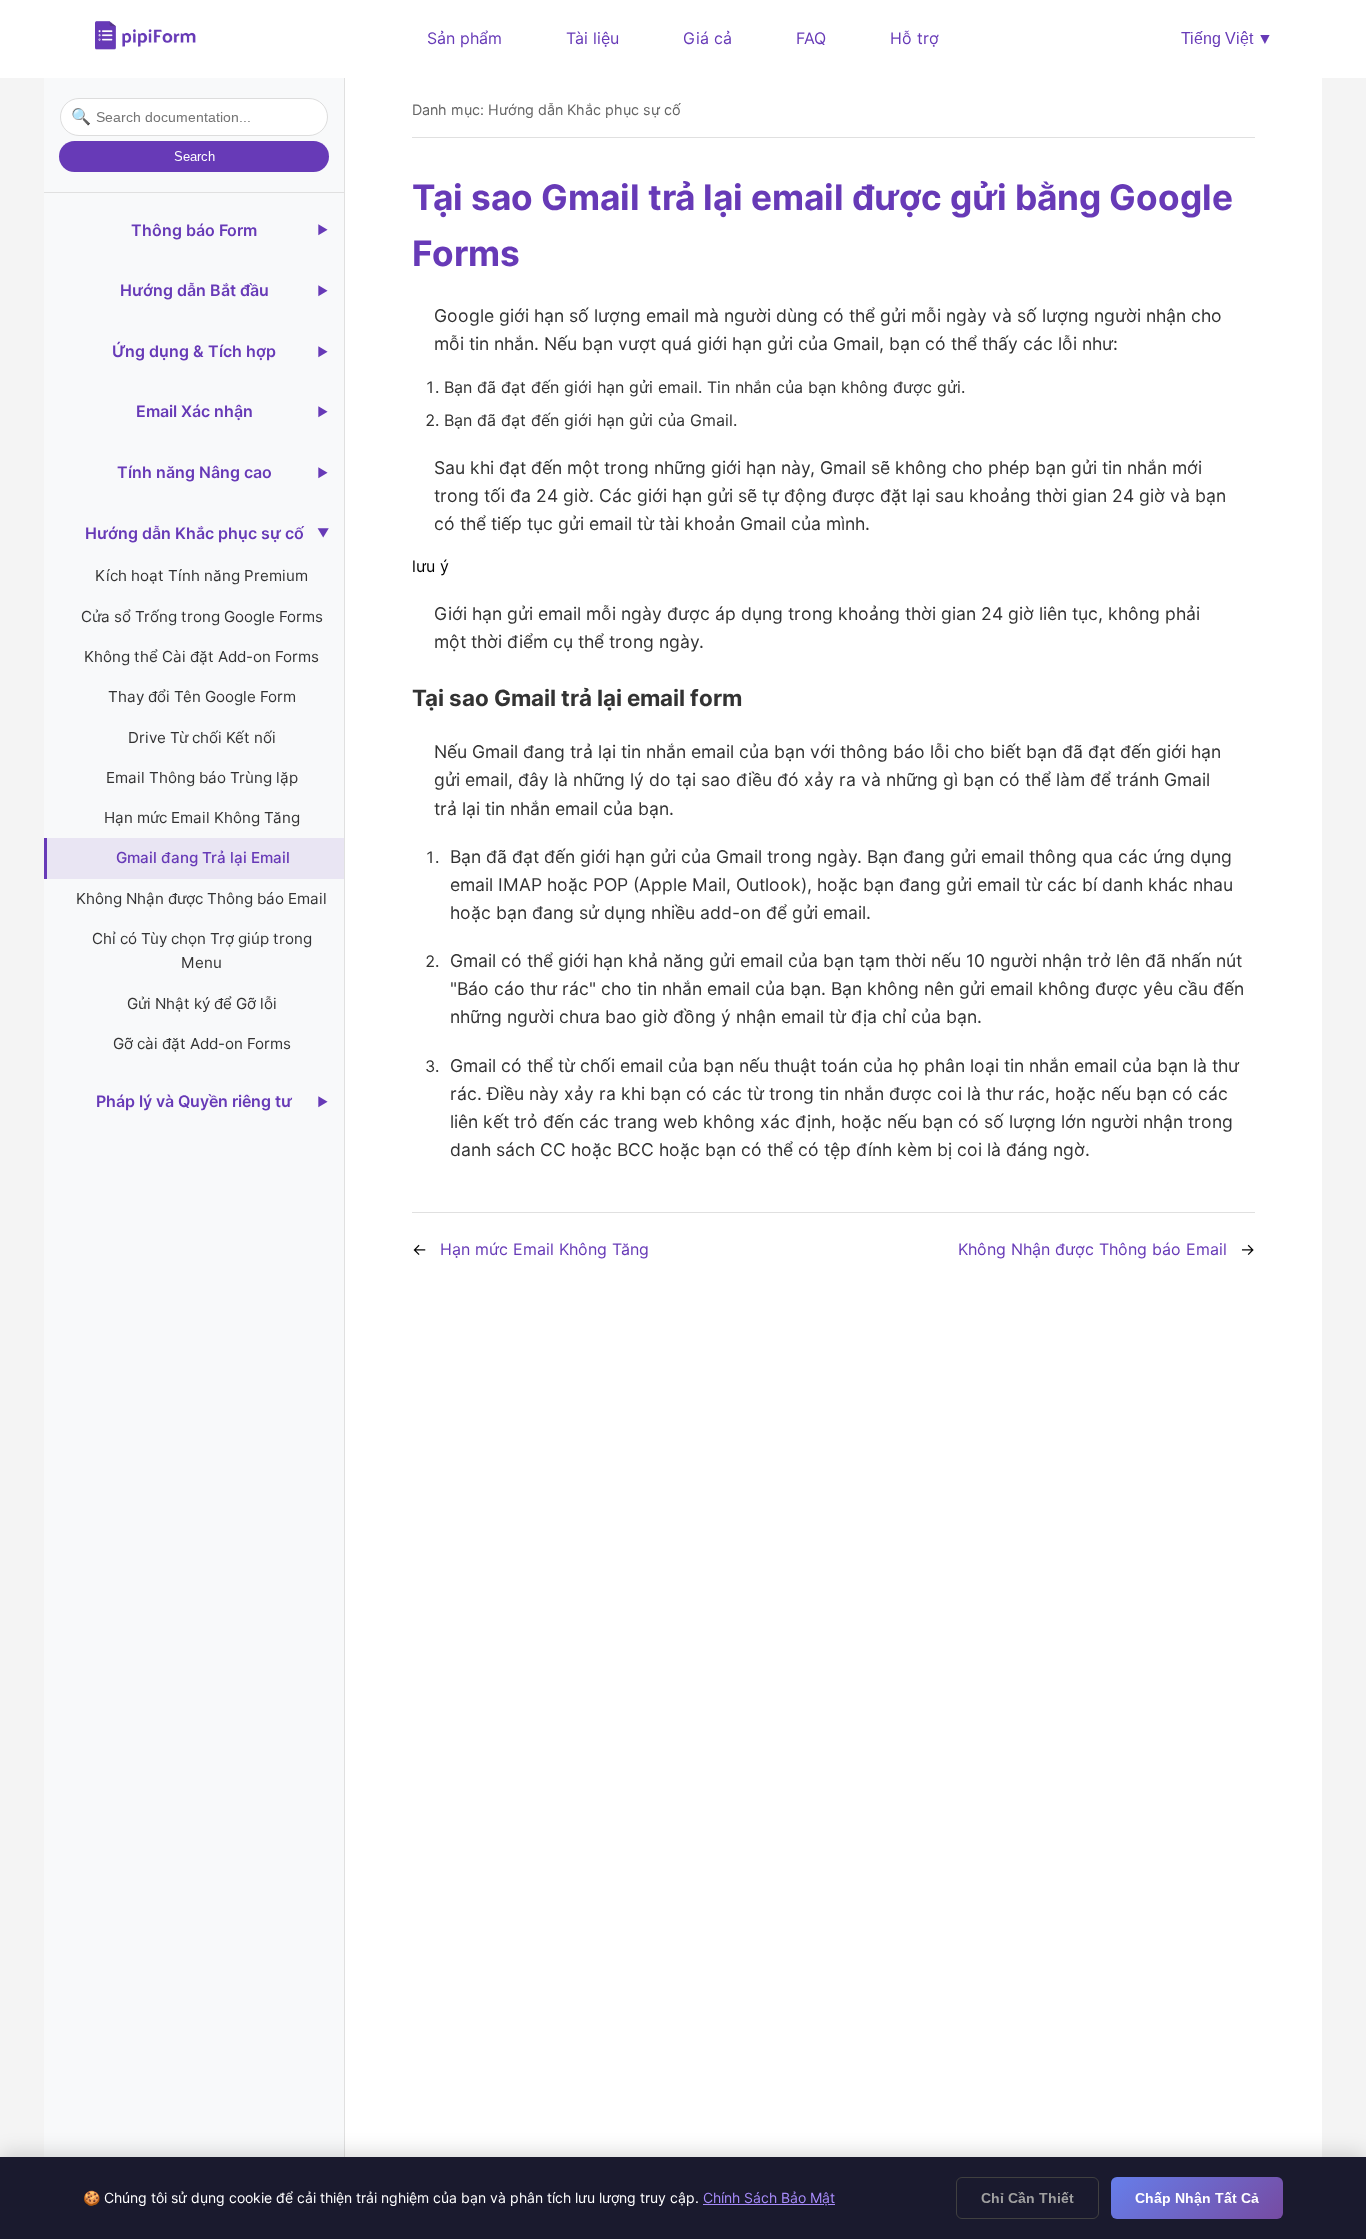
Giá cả (707, 38)
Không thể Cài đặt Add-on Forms (201, 656)
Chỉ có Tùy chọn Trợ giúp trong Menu (202, 950)
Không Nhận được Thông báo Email (201, 898)
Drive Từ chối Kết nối (202, 736)
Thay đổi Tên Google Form (202, 696)
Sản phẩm (464, 38)
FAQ (811, 38)
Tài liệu (592, 38)
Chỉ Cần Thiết (1027, 2198)
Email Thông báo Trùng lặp (202, 777)
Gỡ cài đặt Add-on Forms (202, 1043)
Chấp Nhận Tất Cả (1197, 2198)
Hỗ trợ (914, 38)
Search (194, 156)
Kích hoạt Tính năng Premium (201, 575)
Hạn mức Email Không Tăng (202, 817)
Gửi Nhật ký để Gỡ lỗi (202, 1003)
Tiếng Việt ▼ (1227, 38)
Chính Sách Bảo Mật (769, 2197)
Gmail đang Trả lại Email (203, 857)
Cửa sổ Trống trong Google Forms (202, 615)
